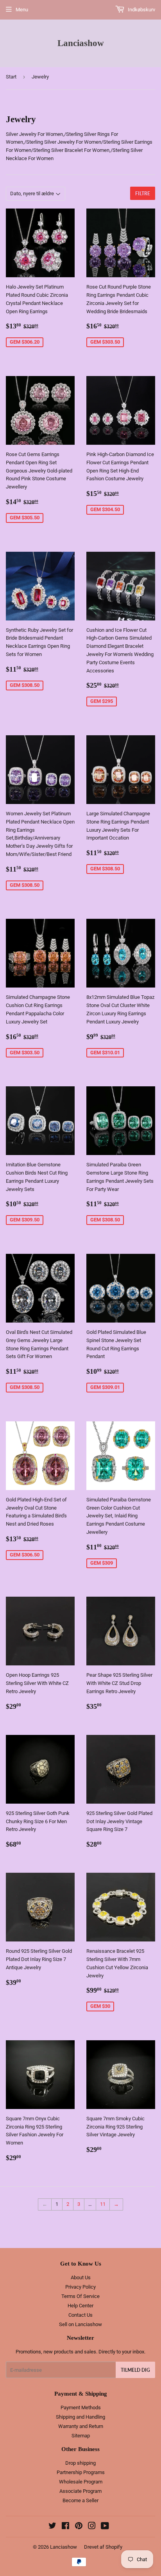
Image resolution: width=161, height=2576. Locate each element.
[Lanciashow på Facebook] (65, 2527)
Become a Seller (80, 2500)
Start (11, 77)
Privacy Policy (80, 2287)
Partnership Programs (81, 2472)
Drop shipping (80, 2463)
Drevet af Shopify (103, 2547)
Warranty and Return (81, 2426)
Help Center (80, 2306)
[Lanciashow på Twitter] (52, 2527)
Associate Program (80, 2491)
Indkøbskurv (141, 10)
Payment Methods (81, 2408)
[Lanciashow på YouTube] (105, 2527)
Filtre (143, 193)
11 (103, 2204)
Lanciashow (81, 43)
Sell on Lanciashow (80, 2324)
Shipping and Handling (80, 2417)
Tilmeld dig (135, 2370)
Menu (22, 10)
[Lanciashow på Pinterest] (79, 2527)
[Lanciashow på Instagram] (92, 2527)
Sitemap (81, 2436)
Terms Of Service (80, 2296)
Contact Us (80, 2315)
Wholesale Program (81, 2482)
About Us (81, 2277)
